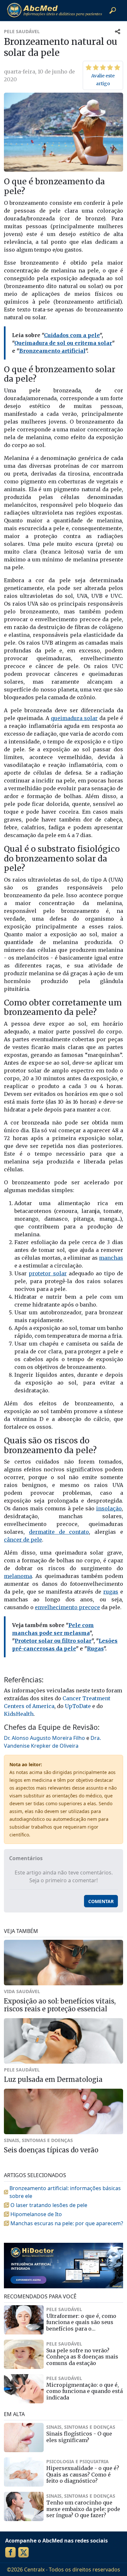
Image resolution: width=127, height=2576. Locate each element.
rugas (111, 1592)
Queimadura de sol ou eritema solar (63, 343)
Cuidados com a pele (72, 335)
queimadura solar (74, 718)
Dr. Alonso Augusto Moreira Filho (44, 1738)
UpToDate (78, 1706)
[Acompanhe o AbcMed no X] (23, 2552)
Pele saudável (22, 31)
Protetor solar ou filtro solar (53, 1641)
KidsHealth (19, 1714)
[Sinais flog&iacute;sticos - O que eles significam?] (24, 2438)
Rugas (95, 1649)
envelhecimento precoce (67, 1607)
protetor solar (48, 1273)
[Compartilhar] (118, 31)
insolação (109, 1508)
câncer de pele (23, 1540)
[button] (113, 10)
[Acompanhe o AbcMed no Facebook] (10, 2552)
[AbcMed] (54, 10)
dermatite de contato (59, 1532)
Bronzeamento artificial (52, 351)
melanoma (18, 1576)
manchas (111, 1258)
